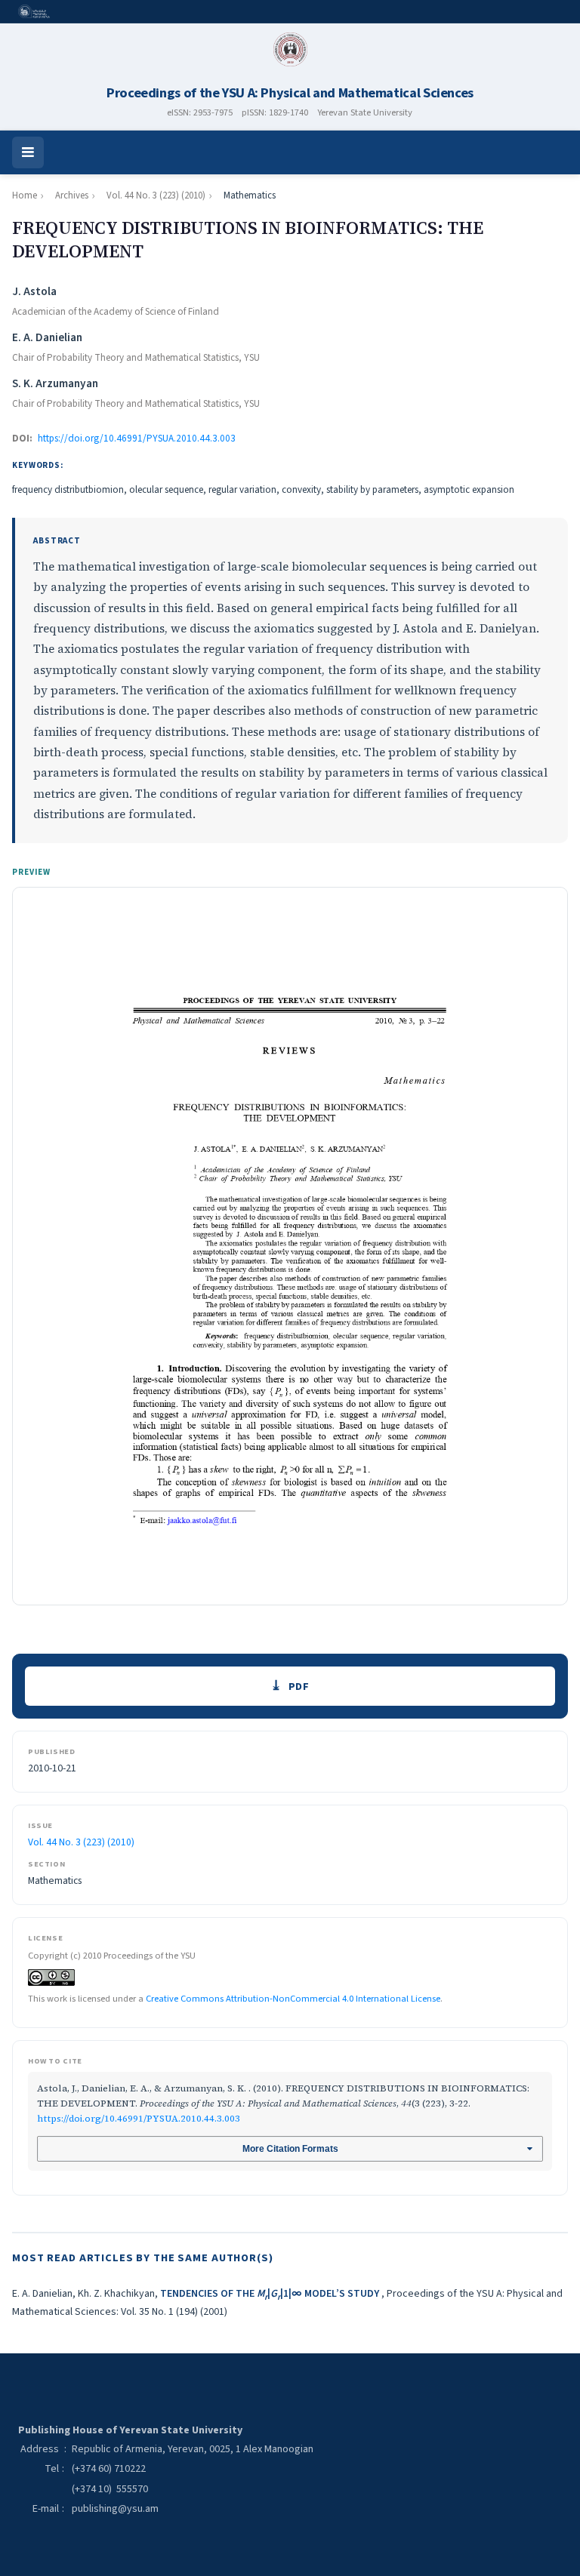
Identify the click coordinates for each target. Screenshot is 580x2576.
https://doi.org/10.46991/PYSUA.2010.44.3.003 (137, 439)
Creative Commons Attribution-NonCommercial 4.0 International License (293, 1999)
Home (25, 195)
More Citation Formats (290, 2149)
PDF (299, 1687)
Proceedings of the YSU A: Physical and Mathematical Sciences (290, 93)
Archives (72, 195)
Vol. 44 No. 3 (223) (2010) (156, 195)
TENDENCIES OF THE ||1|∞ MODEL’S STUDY (271, 2294)
